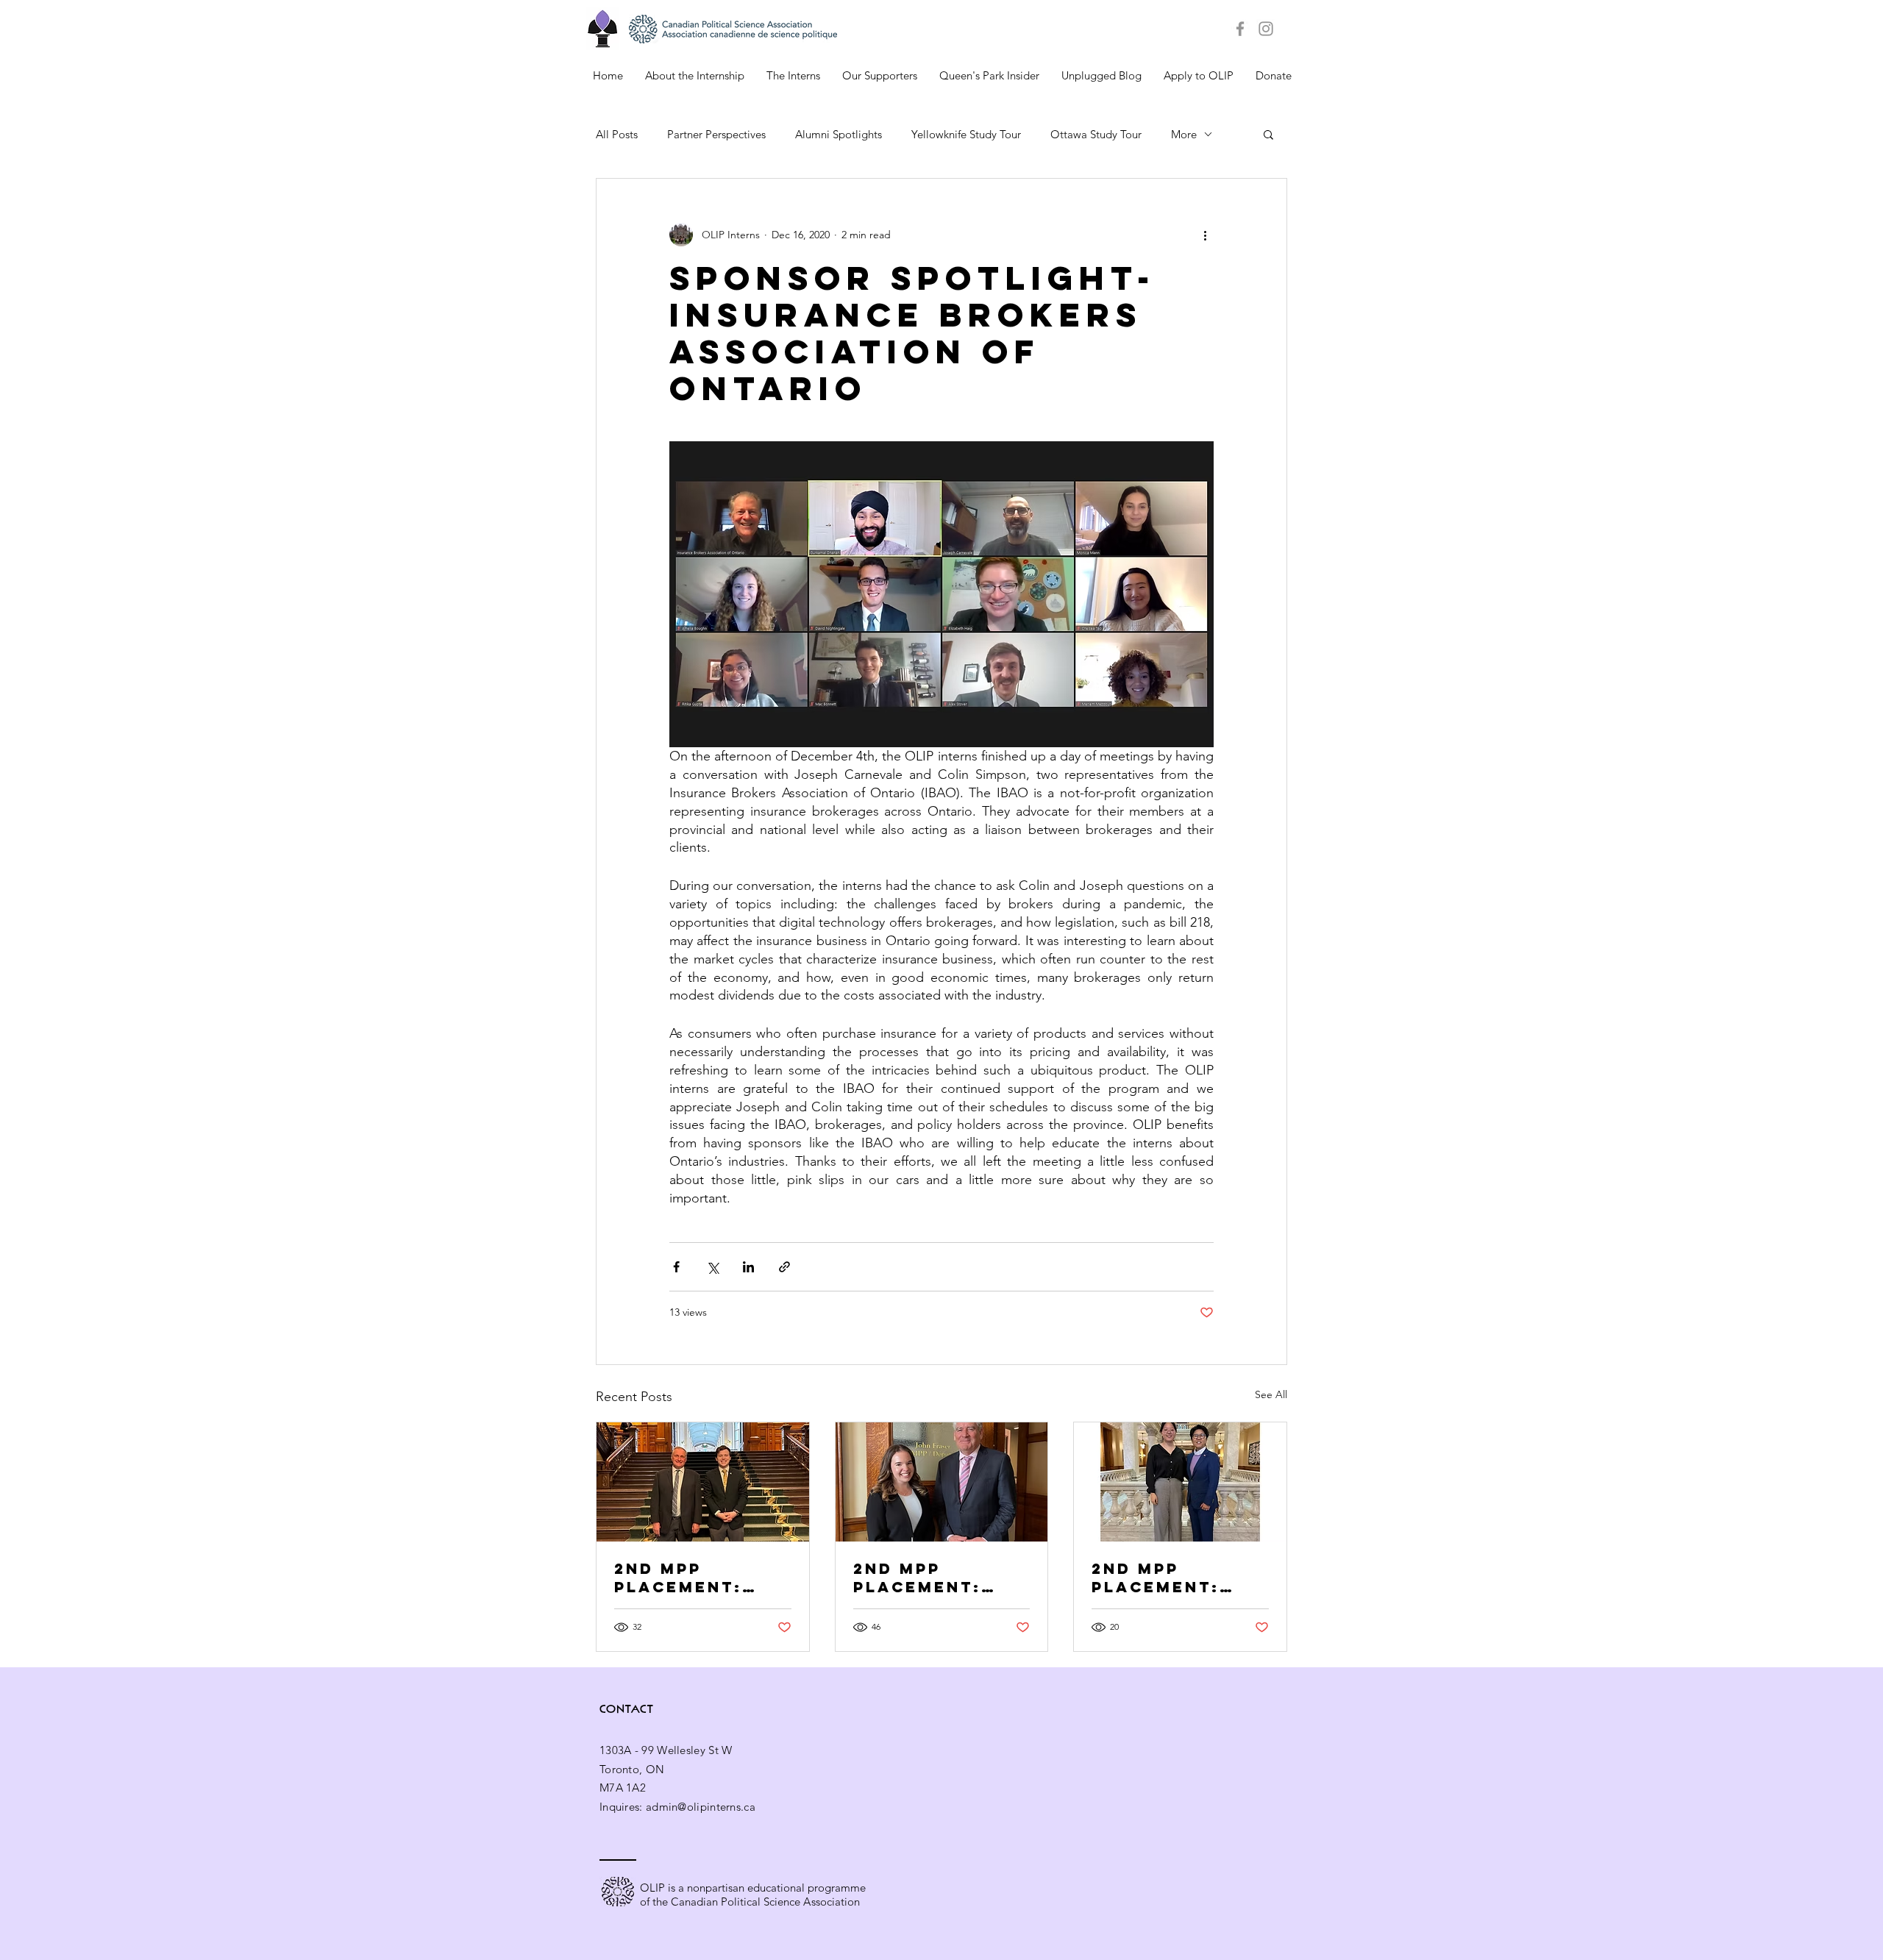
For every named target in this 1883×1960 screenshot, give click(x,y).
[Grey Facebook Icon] (1240, 29)
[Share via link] (784, 1267)
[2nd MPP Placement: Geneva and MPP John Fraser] (942, 1482)
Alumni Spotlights (839, 134)
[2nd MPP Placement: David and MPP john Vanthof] (703, 1482)
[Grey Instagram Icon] (1266, 29)
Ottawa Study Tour (1096, 134)
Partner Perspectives (716, 134)
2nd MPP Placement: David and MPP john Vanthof (693, 1578)
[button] (1268, 134)
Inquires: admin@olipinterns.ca (677, 1807)
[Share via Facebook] (676, 1267)
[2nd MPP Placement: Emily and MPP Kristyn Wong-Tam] (1180, 1482)
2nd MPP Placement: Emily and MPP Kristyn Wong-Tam (1174, 1578)
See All (1271, 1394)
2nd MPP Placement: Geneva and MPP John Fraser (941, 1578)
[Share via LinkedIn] (748, 1267)
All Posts (617, 134)
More (1184, 134)
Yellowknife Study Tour (966, 134)
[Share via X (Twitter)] (712, 1267)
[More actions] (1205, 235)
